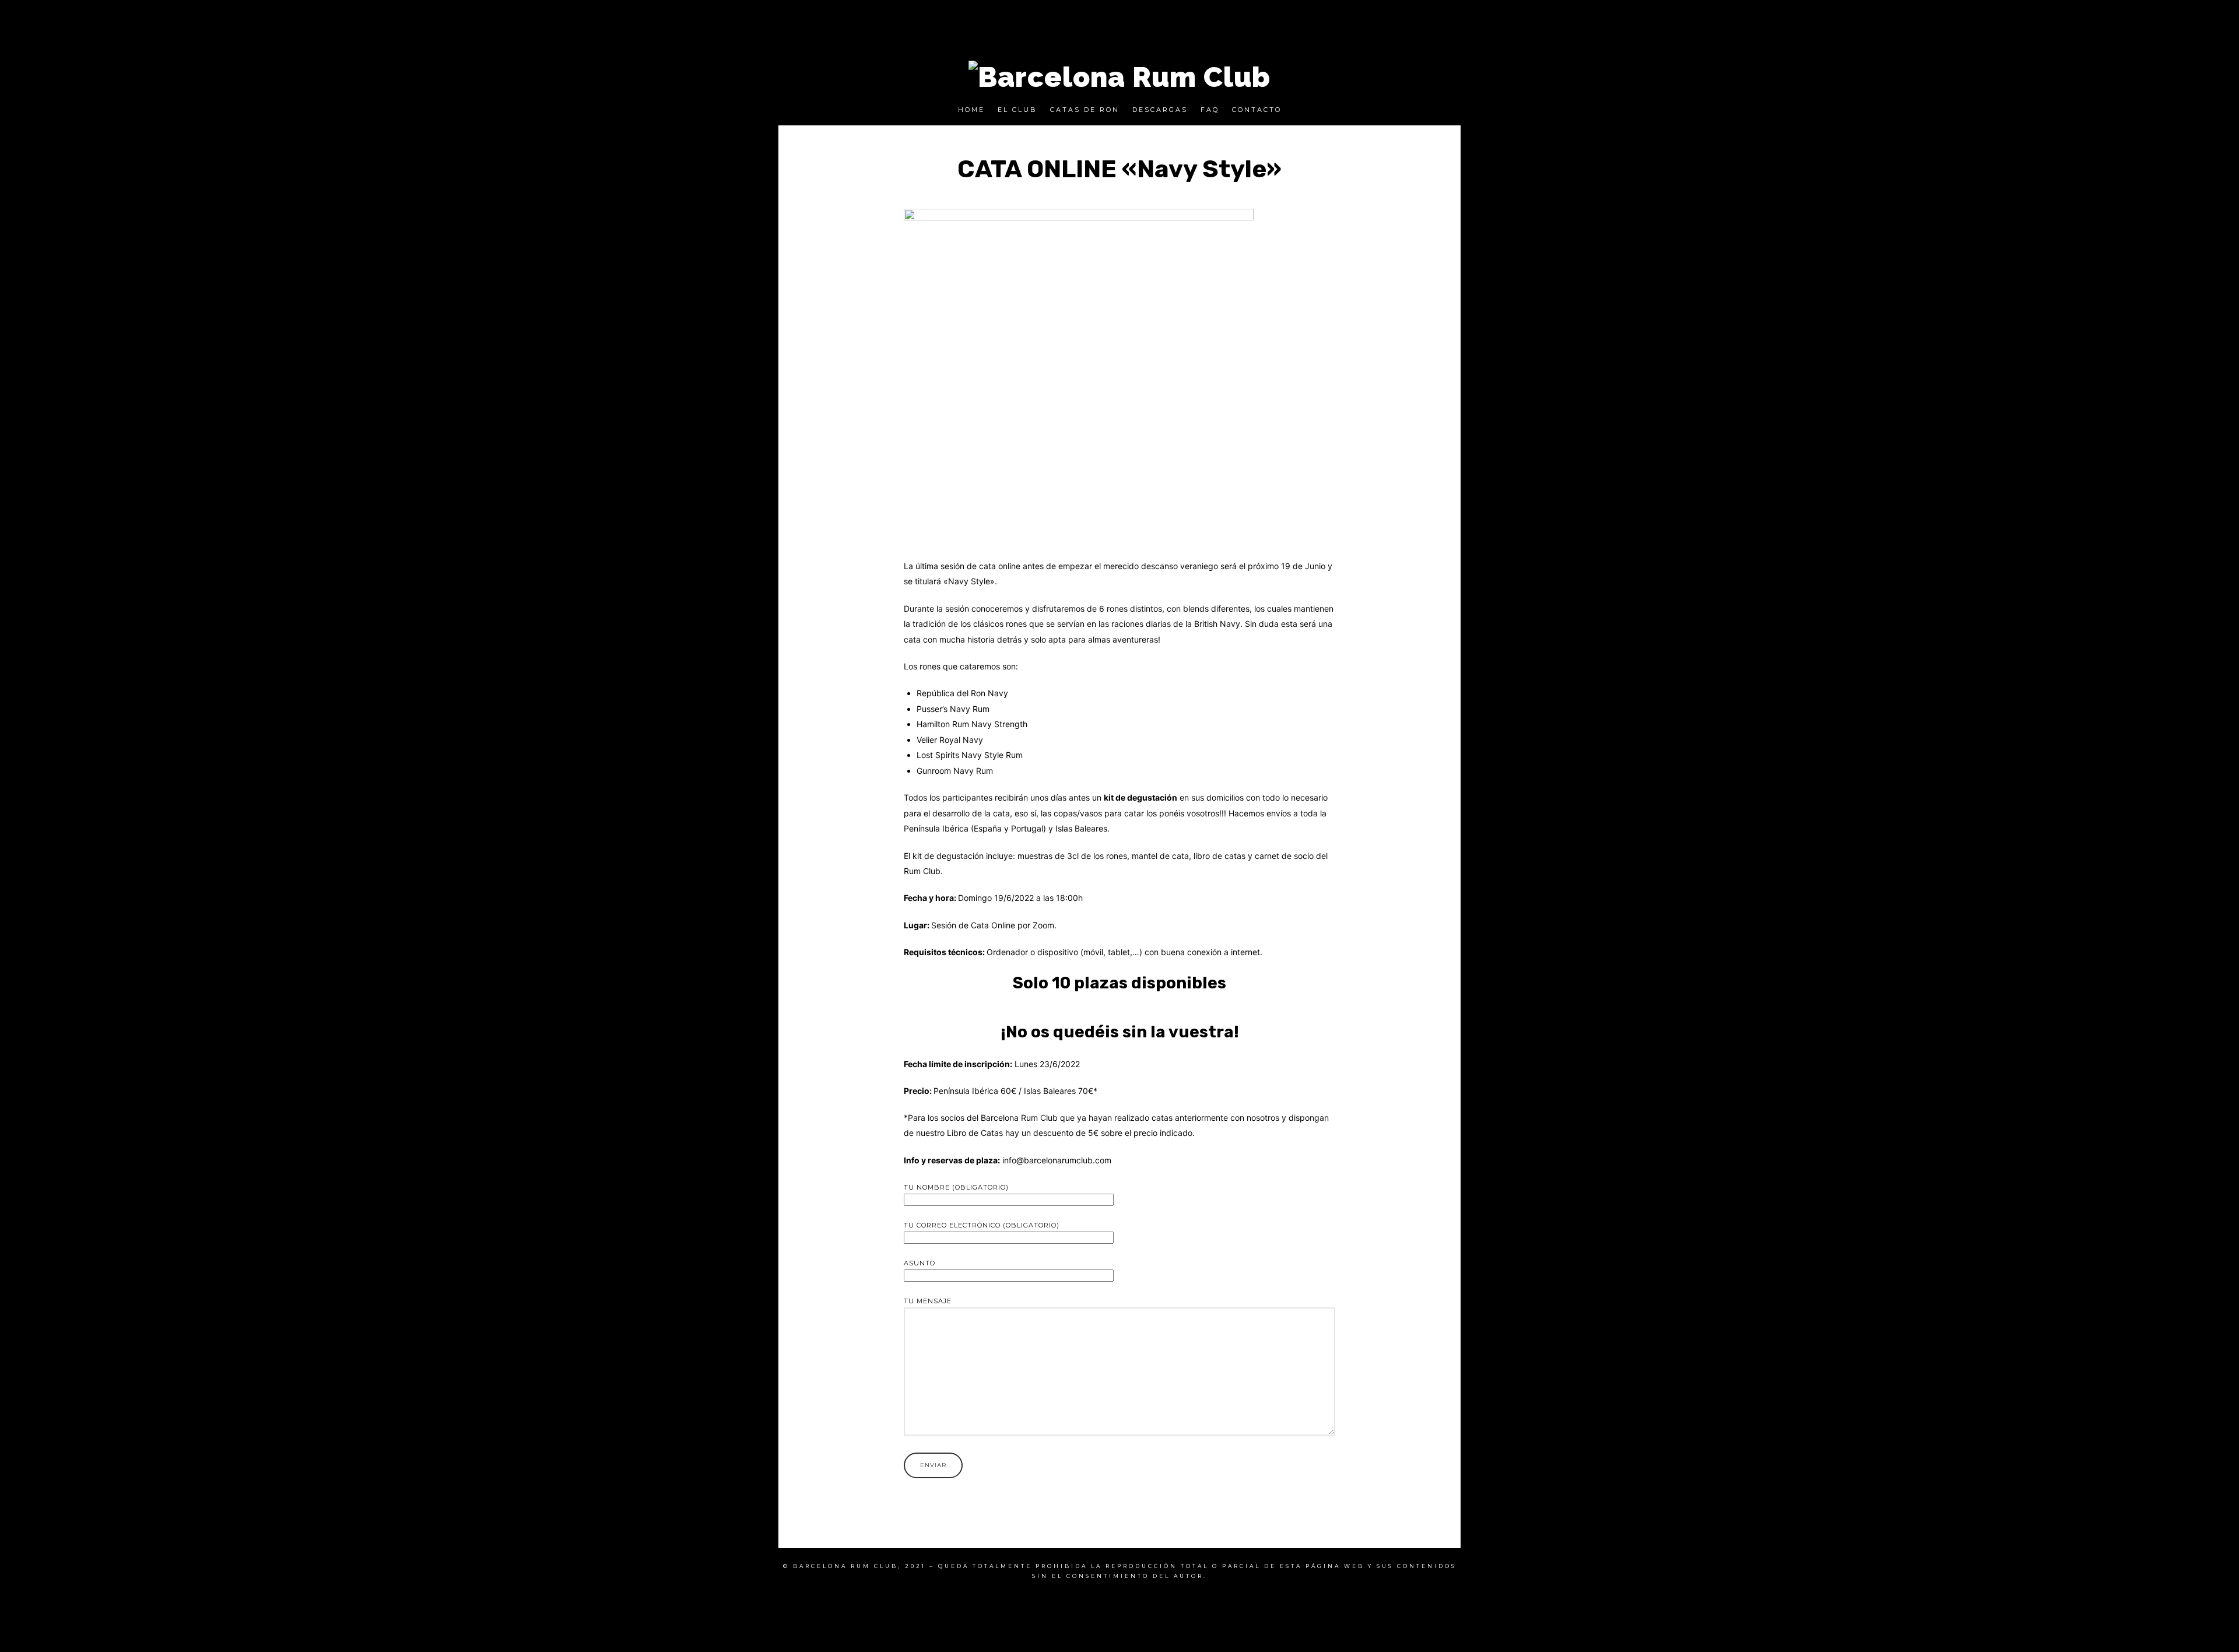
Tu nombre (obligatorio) (956, 1187)
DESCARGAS (1160, 110)
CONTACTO (1257, 110)
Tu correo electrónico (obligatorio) (982, 1225)
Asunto (920, 1263)
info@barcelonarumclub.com (1057, 1160)
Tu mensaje (928, 1301)
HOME (971, 110)
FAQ (1210, 110)
